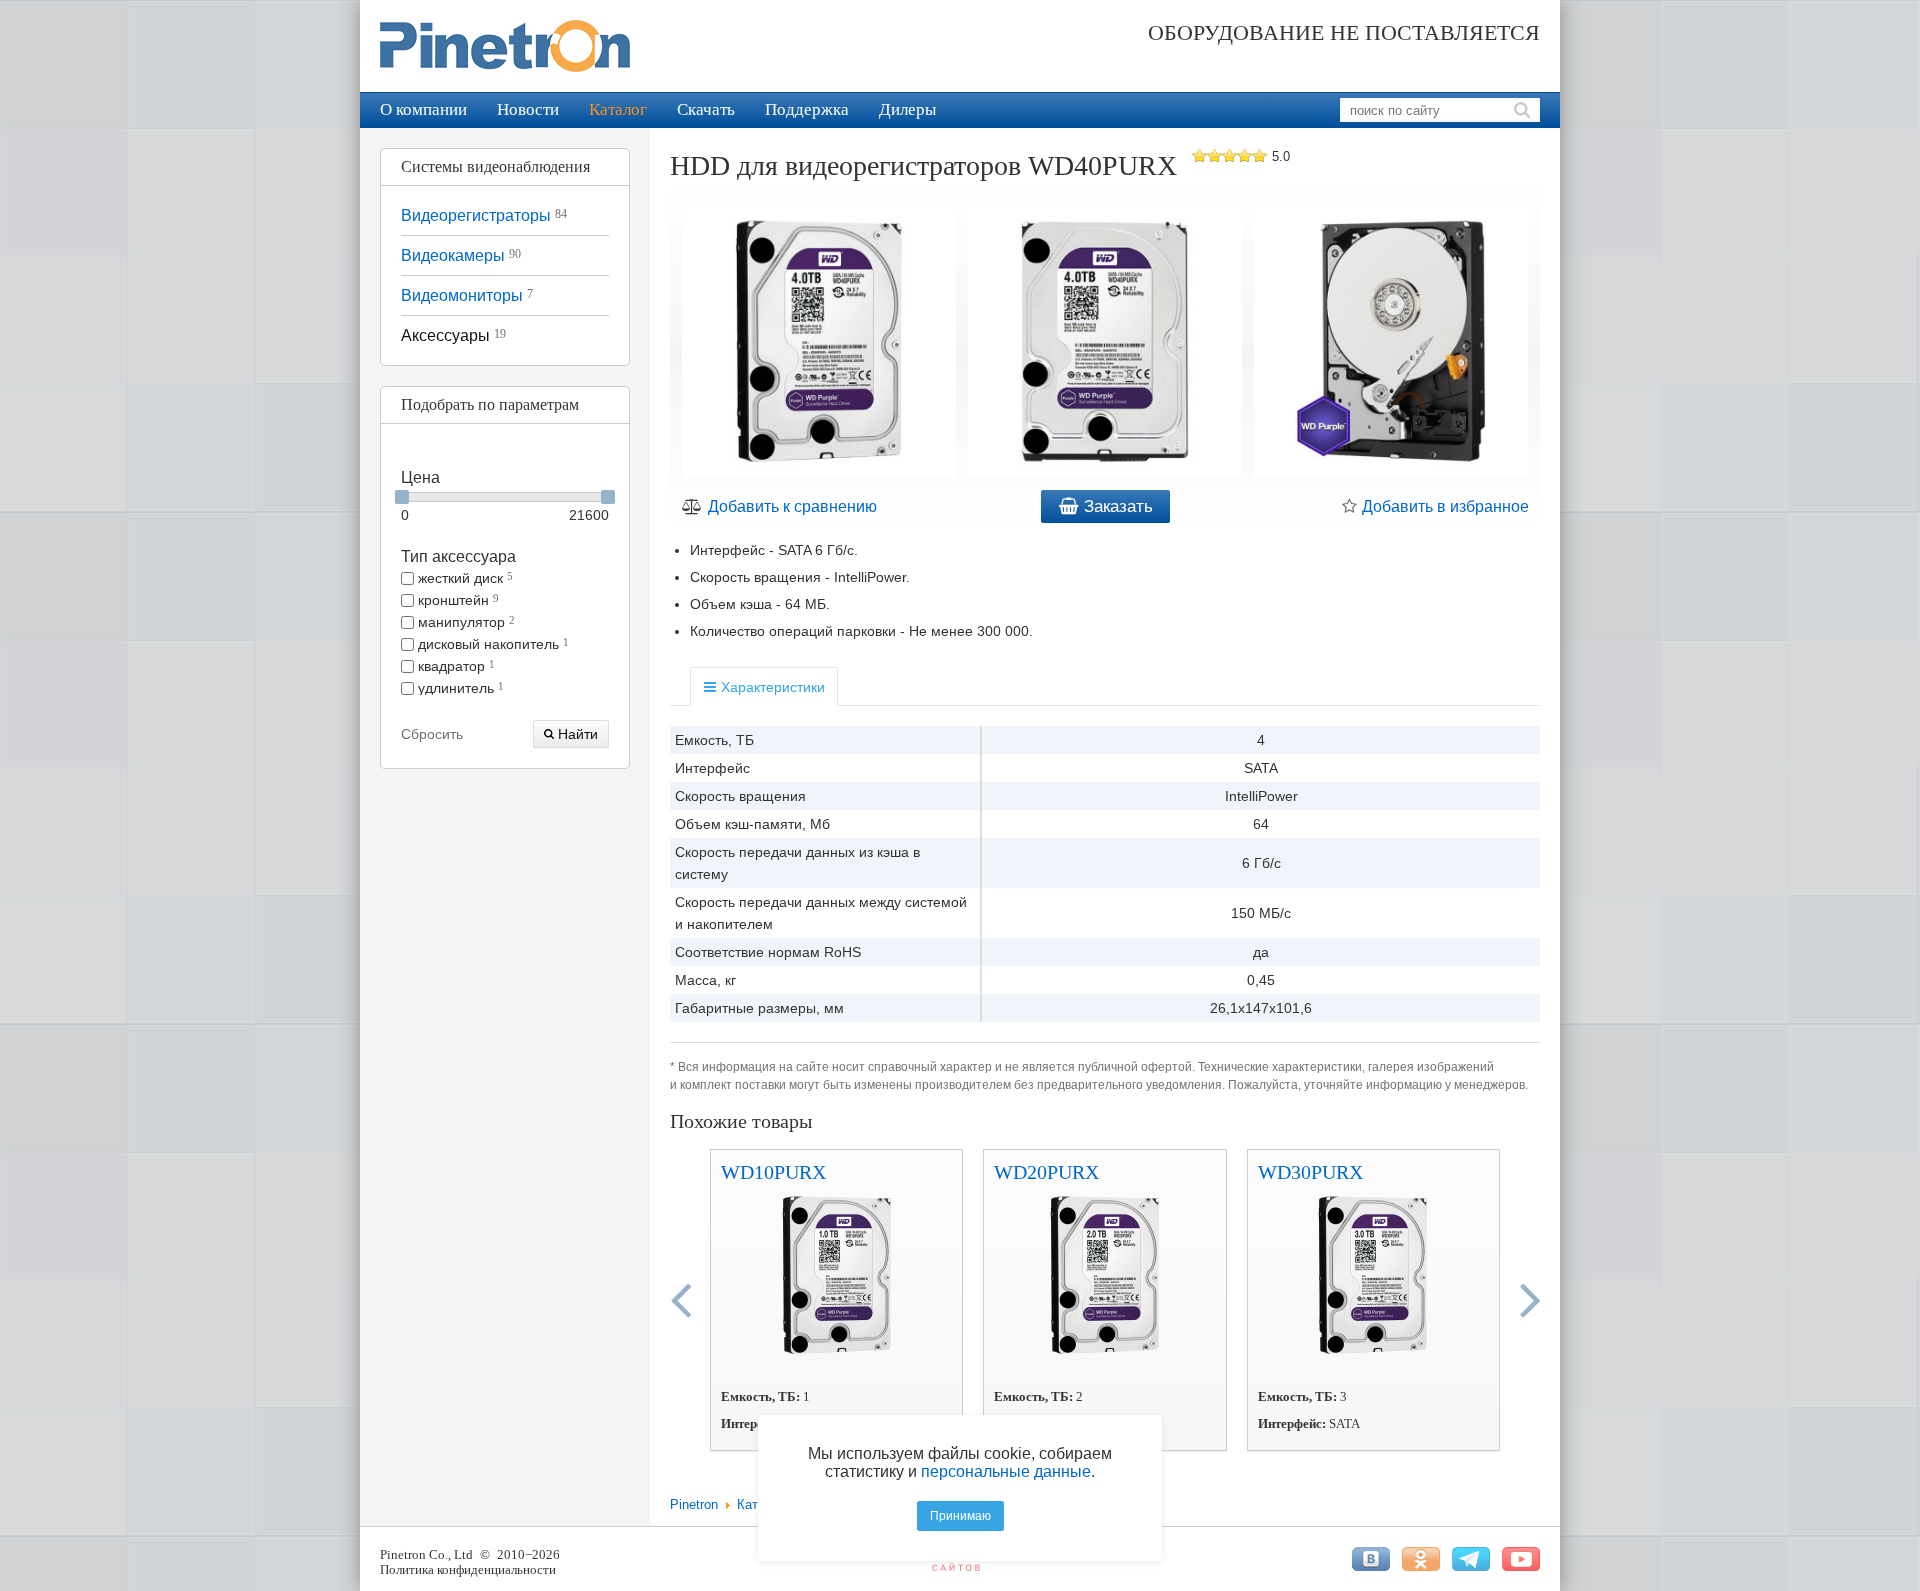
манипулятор (464, 622)
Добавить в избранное (1443, 506)
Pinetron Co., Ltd (426, 1554)
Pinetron (694, 1504)
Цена (420, 477)
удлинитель (459, 688)
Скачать (706, 109)
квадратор (454, 666)
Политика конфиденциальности (468, 1569)
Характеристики (771, 687)
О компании (423, 109)
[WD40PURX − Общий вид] (819, 344)
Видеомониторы (467, 295)
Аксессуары (453, 335)
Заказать (1116, 506)
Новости (528, 109)
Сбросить (432, 734)
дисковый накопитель (491, 644)
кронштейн (456, 600)
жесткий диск (463, 578)
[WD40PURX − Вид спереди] (1105, 344)
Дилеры (907, 109)
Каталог (618, 109)
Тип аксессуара (458, 556)
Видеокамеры (461, 255)
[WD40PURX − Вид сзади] (1391, 344)
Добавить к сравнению (790, 506)
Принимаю (960, 1516)
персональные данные (1006, 1471)
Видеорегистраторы (484, 215)
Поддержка (807, 109)
